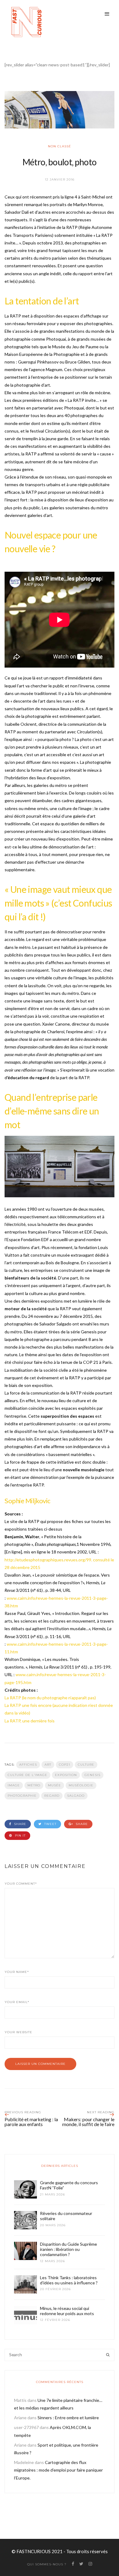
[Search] (108, 2355)
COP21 (65, 1765)
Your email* (17, 2002)
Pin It (20, 1835)
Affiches (28, 1765)
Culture (86, 1765)
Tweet (50, 1824)
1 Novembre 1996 (94, 1544)
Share (20, 1824)
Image (14, 1785)
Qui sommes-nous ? (47, 2564)
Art (48, 1765)
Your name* (17, 1972)
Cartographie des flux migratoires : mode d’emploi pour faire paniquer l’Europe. (58, 2470)
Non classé (60, 146)
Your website (18, 2032)
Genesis (92, 1775)
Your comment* (21, 1884)
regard (52, 1796)
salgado (76, 1796)
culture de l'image (27, 1775)
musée (54, 1785)
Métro (34, 1785)
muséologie (81, 1785)
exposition (66, 1775)
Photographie (22, 1796)
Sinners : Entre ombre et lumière (68, 2418)
